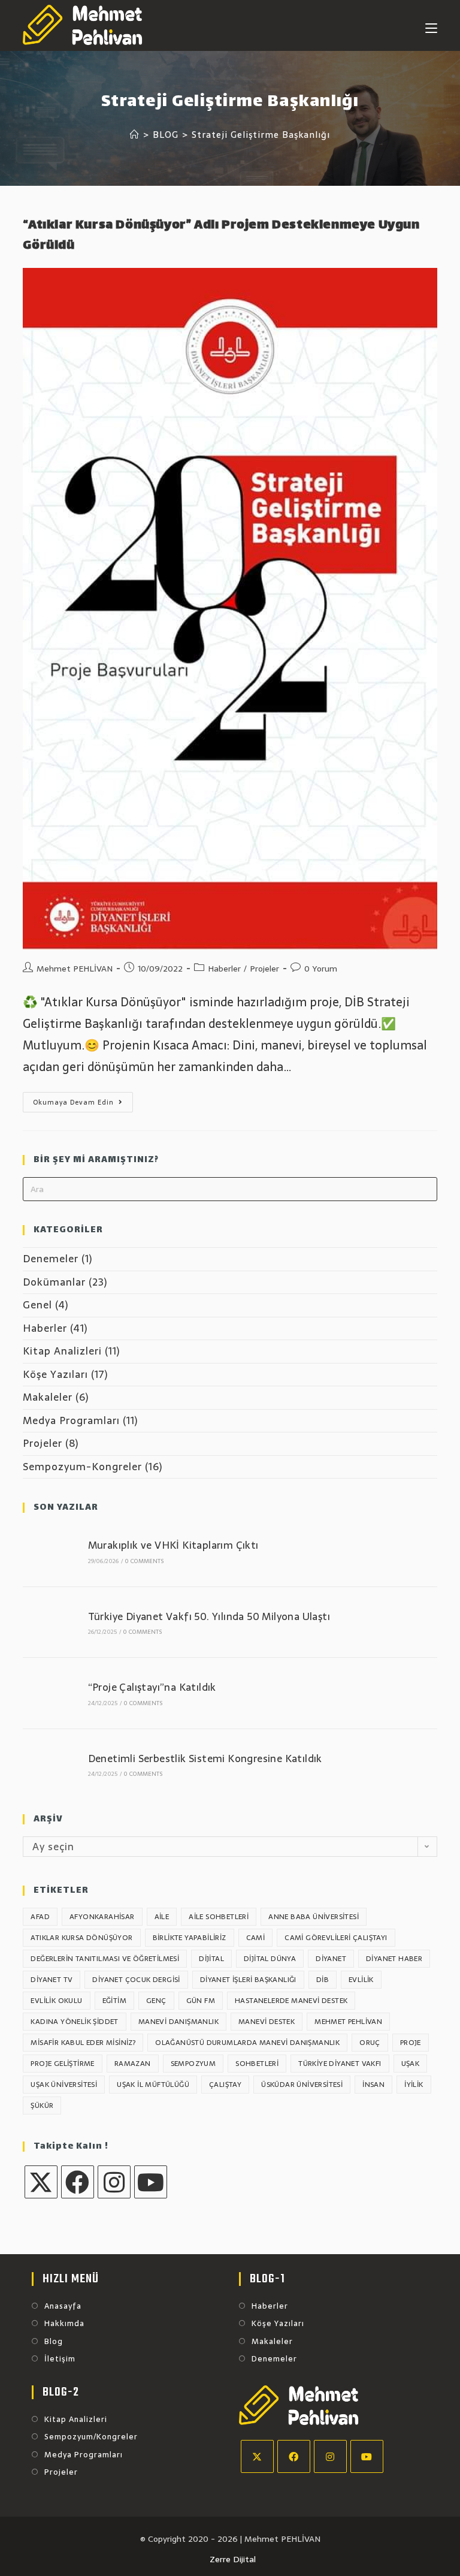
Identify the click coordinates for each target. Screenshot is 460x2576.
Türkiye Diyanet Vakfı (340, 2064)
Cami (256, 1938)
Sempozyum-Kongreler (82, 1467)
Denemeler (51, 1259)
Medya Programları (71, 1420)
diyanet (331, 1959)
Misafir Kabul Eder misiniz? (83, 2043)
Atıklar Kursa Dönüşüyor (81, 1938)
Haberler (224, 969)
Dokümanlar (54, 1282)
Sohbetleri (257, 2064)
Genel (37, 1305)
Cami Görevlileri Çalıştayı (336, 1938)
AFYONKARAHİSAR (102, 1917)
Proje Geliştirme (62, 2064)
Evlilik (361, 1980)
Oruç (370, 2043)
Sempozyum (193, 2064)
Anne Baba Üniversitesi (314, 1917)
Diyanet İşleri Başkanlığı (248, 1980)
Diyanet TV (52, 1980)
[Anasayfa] (135, 135)
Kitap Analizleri (62, 1351)
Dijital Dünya (270, 1959)
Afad (40, 1917)
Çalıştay (225, 2085)
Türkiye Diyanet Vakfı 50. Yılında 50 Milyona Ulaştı (209, 1616)
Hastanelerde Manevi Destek (291, 2001)
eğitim (114, 2001)
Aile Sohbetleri (219, 1917)
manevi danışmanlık (178, 2022)
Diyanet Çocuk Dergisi (136, 1980)
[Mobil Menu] (431, 25)
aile (162, 1917)
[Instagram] (114, 2182)
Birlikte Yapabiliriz (190, 1938)
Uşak (411, 2064)
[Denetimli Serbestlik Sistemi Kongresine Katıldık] (49, 1764)
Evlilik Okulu (56, 2001)
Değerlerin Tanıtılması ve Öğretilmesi (105, 1959)
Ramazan (133, 2064)
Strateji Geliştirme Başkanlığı (261, 135)
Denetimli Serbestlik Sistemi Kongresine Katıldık (205, 1758)
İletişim (60, 2359)
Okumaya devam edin (83, 1104)
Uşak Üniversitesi (64, 2085)
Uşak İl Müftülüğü (153, 2085)
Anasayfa (63, 2306)
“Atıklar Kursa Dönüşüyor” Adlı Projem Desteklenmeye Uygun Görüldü (221, 236)
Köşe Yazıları (55, 1374)
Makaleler (48, 1397)
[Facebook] (78, 2182)
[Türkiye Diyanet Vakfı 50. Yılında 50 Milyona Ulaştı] (49, 1622)
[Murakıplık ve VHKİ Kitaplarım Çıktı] (49, 1551)
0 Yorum (321, 969)
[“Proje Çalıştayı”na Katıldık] (49, 1693)
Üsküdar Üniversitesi (302, 2085)
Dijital (211, 1959)
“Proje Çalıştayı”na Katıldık (152, 1687)
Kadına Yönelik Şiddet (74, 2022)
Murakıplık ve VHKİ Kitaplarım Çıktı (173, 1545)
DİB (323, 1980)
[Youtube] (151, 2182)
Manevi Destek (267, 2022)
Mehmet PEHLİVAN (75, 969)
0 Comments (144, 1561)
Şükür (42, 2106)
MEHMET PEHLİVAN (348, 2022)
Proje (411, 2043)
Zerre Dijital (233, 2559)
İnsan (373, 2085)
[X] (41, 2182)
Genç (156, 2001)
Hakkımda (64, 2324)
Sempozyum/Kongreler (91, 2437)
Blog (54, 2342)
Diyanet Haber (394, 1959)
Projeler (264, 969)
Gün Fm (201, 2001)
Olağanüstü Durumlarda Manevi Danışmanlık (247, 2043)
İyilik (414, 2085)
